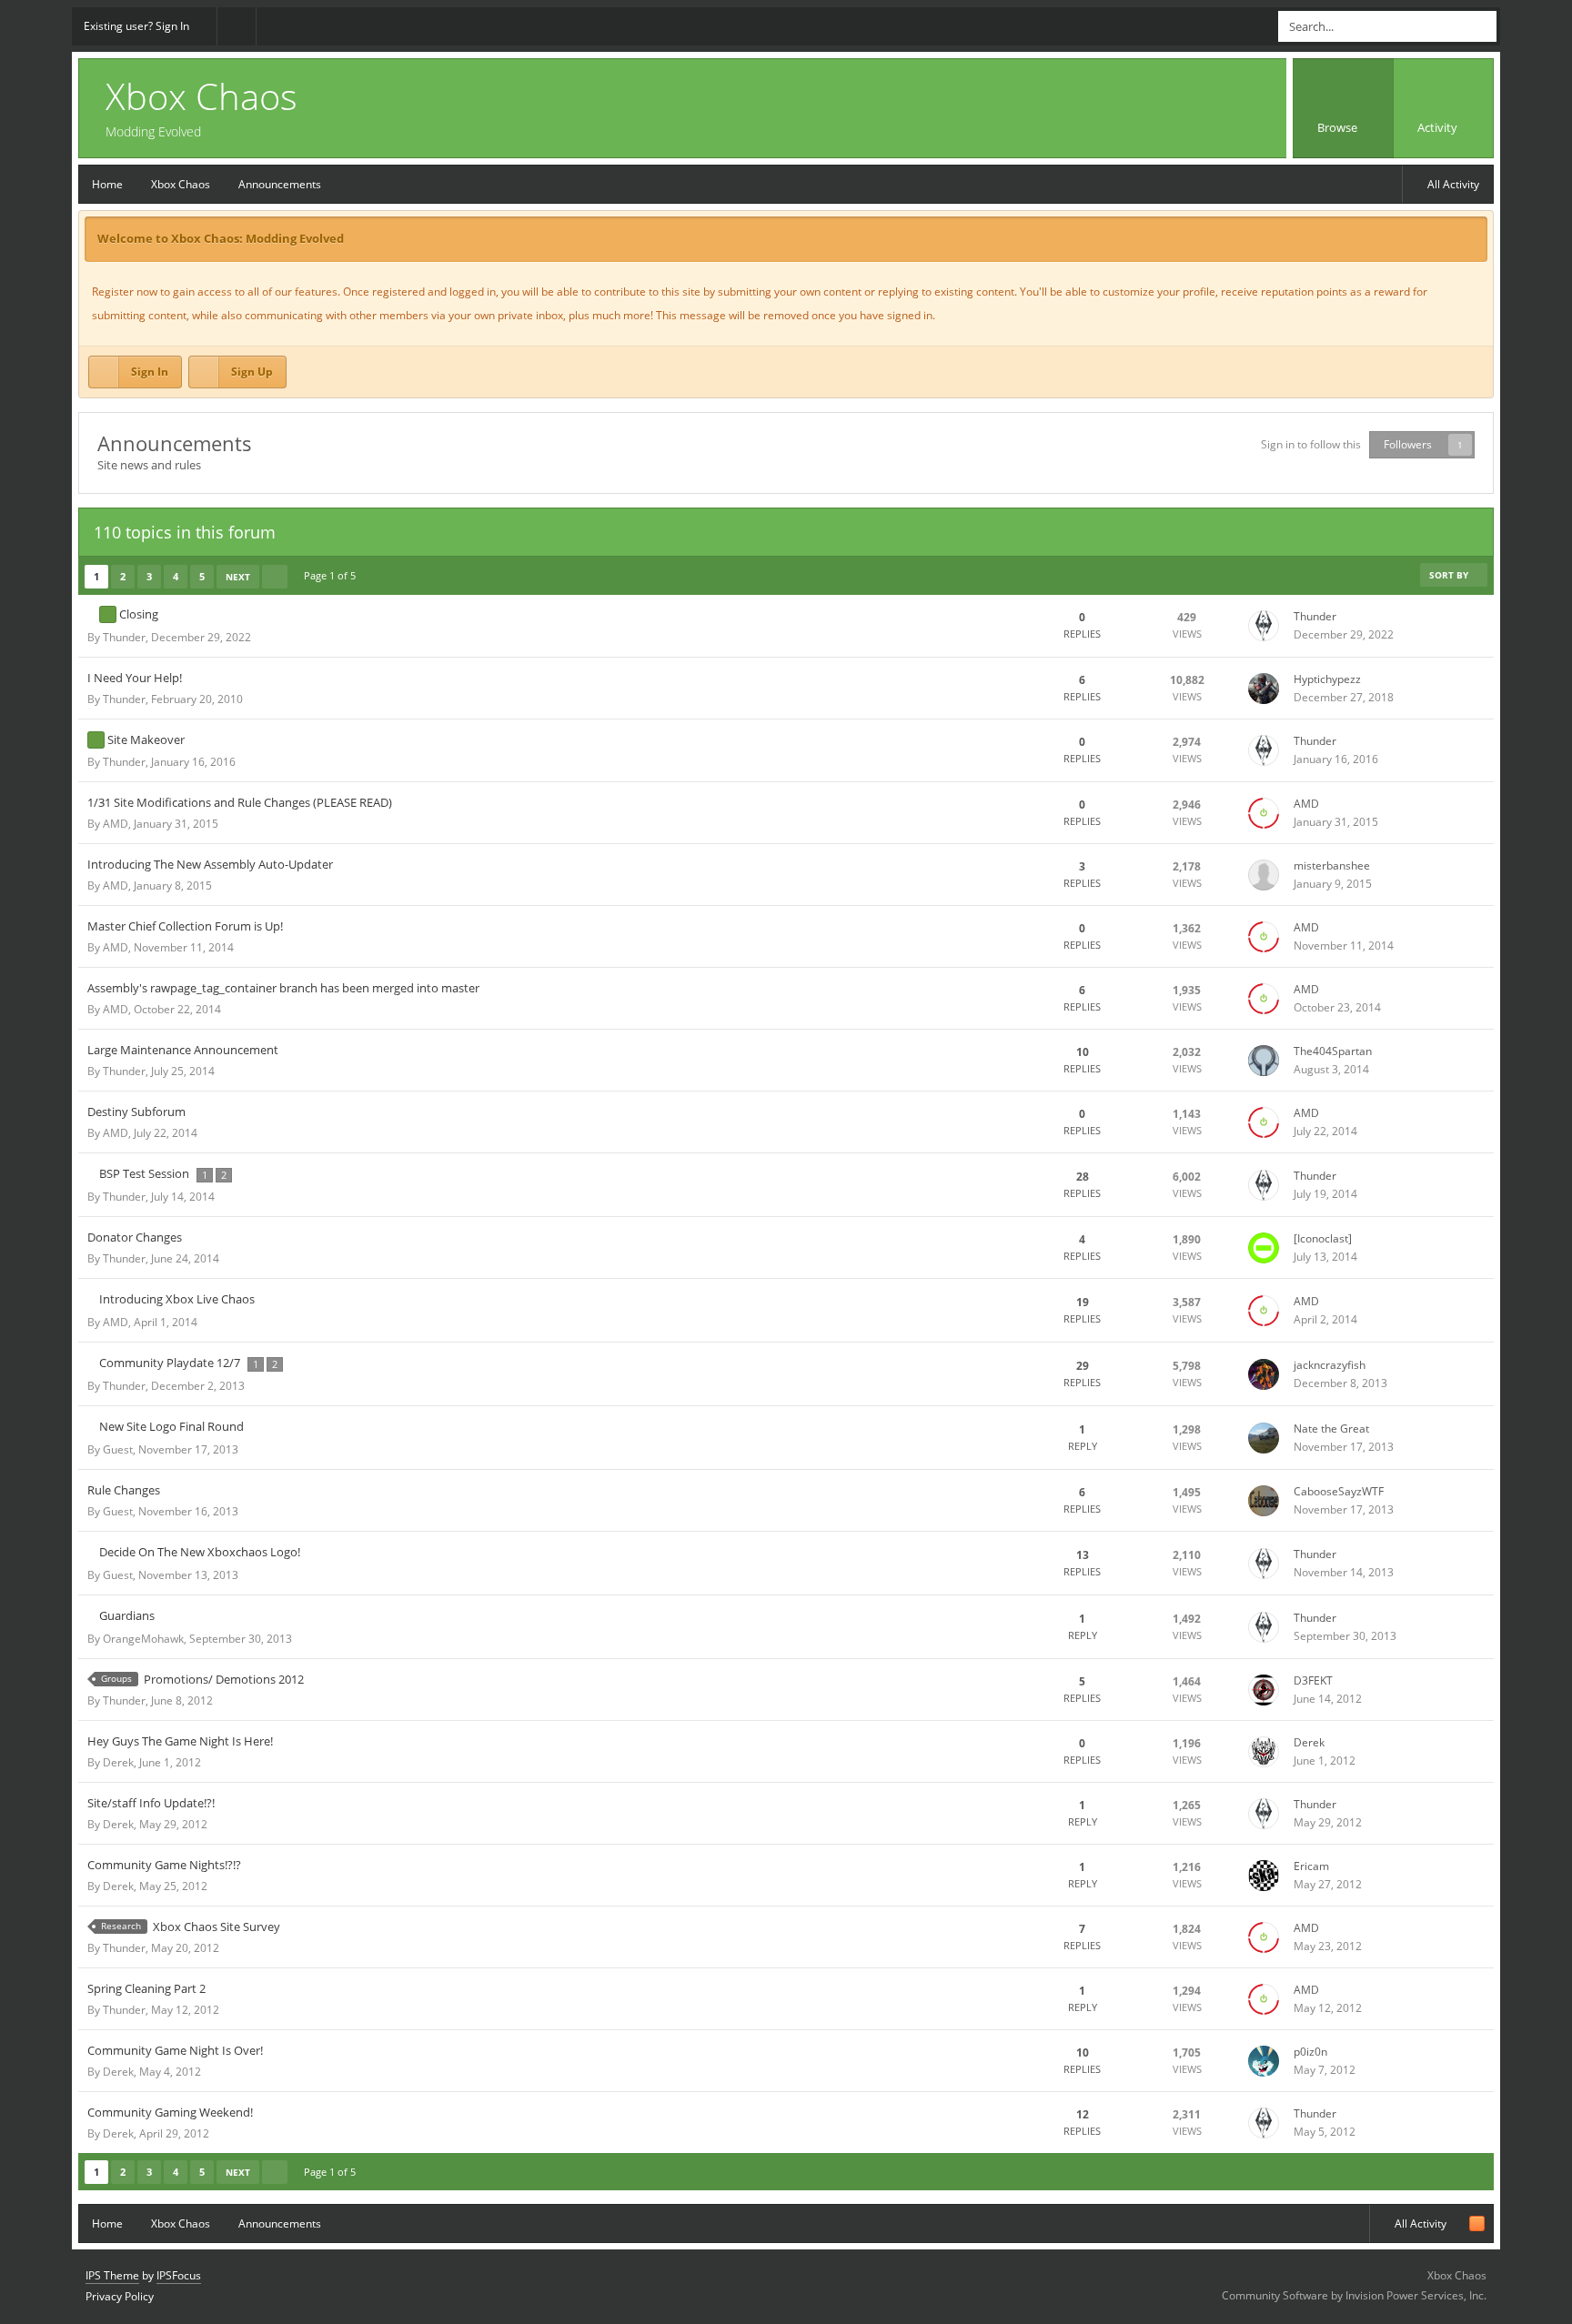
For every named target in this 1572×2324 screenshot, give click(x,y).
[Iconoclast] (1323, 1238)
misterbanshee (1332, 865)
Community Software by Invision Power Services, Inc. (1354, 2295)
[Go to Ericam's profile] (1264, 1876)
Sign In (150, 372)
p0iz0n (1310, 2052)
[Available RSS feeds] (1477, 2223)
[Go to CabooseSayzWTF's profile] (1264, 1501)
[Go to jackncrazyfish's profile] (1264, 1374)
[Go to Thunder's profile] (1264, 626)
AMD (116, 824)
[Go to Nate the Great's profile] (1264, 1438)
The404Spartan (1333, 1051)
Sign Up (252, 372)
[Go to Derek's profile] (1264, 1752)
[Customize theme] (237, 26)
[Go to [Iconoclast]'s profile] (1264, 1248)
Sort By (1450, 575)
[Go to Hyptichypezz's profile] (1264, 689)
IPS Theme (112, 2275)
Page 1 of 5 (333, 575)
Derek (118, 1762)
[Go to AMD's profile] (1264, 813)
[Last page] (275, 577)
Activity (1439, 127)
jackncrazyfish (1330, 1365)
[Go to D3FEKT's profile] (1264, 1690)
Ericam (1311, 1866)
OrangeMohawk (143, 1639)
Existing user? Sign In (139, 26)
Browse (1339, 127)
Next (238, 577)
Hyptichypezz (1327, 679)
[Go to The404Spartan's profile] (1264, 1061)
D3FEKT (1313, 1680)
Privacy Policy (120, 2296)
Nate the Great (1331, 1429)
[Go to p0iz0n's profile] (1264, 2061)
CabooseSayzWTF (1339, 1491)
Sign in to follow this (1311, 444)
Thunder (124, 637)
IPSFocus (179, 2275)
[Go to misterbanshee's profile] (1264, 875)
